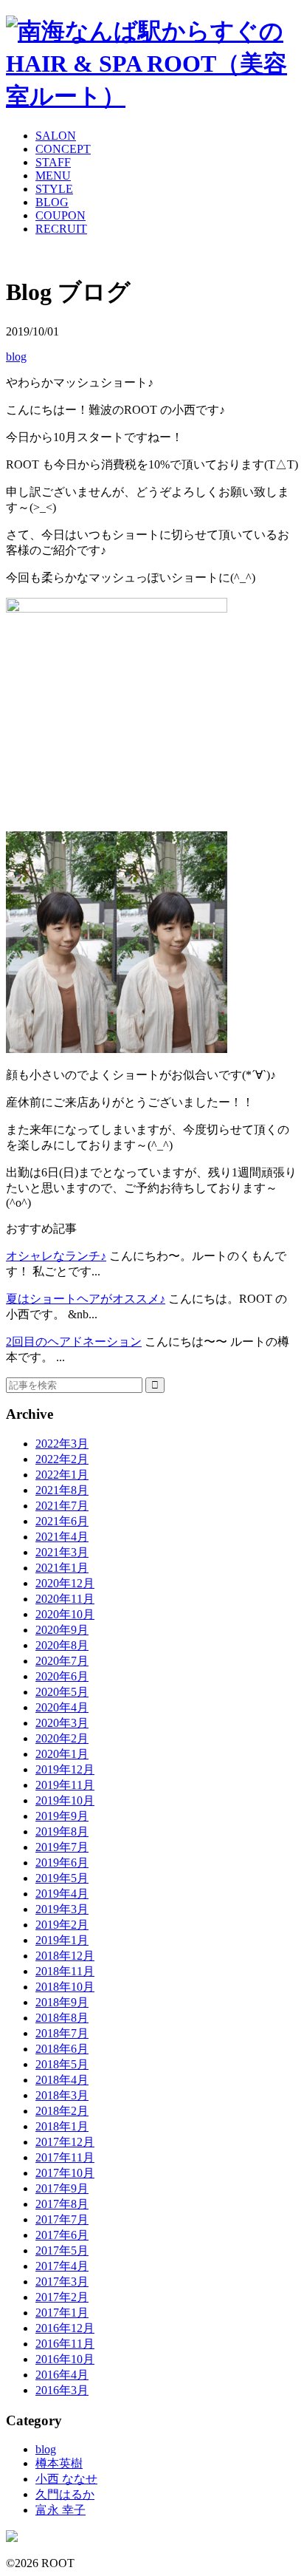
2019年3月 (62, 1909)
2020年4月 (62, 1707)
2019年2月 (62, 1925)
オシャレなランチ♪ (56, 1256)
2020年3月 (62, 1723)
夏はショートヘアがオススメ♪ (86, 1299)
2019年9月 (62, 1816)
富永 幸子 (61, 2510)
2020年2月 (62, 1738)
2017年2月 (62, 2297)
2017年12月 (65, 2142)
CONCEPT (63, 149)
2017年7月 (62, 2219)
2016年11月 (65, 2344)
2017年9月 (62, 2188)
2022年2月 (62, 1459)
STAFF (53, 162)
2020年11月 (65, 1599)
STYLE (54, 189)
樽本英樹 (59, 2463)
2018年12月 (65, 1956)
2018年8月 (62, 2018)
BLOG (52, 202)
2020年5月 (62, 1692)
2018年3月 (62, 2095)
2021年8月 (62, 1490)
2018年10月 (65, 1987)
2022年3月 (62, 1444)
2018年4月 (62, 2080)
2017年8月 (62, 2204)
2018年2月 (62, 2111)
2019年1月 (62, 1940)
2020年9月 (62, 1630)
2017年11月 (65, 2157)
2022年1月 (62, 1475)
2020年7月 (62, 1661)
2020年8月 (62, 1645)
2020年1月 (62, 1754)
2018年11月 (65, 1971)
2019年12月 (65, 1769)
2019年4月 (62, 1894)
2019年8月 (62, 1832)
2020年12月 (65, 1583)
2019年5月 (62, 1878)
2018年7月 (62, 2033)
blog (16, 357)
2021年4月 (62, 1537)
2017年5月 (62, 2250)
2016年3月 (62, 2390)
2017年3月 (62, 2282)
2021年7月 (62, 1506)
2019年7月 (62, 1847)
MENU (53, 176)
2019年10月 (65, 1800)
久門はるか (65, 2494)
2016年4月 (62, 2375)
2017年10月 (65, 2173)
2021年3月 (62, 1552)
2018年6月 (62, 2049)
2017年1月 (62, 2313)
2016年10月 (65, 2359)
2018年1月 (62, 2126)
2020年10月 (65, 1614)
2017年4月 (62, 2266)
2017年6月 (62, 2235)
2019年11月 (65, 1785)
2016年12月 (65, 2328)
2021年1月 (62, 1568)
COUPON (61, 215)
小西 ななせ (66, 2479)
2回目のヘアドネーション (74, 1342)
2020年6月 (62, 1676)
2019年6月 (62, 1863)
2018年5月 (62, 2064)
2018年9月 (62, 2002)
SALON (56, 136)
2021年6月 (62, 1521)
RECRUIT (61, 229)
